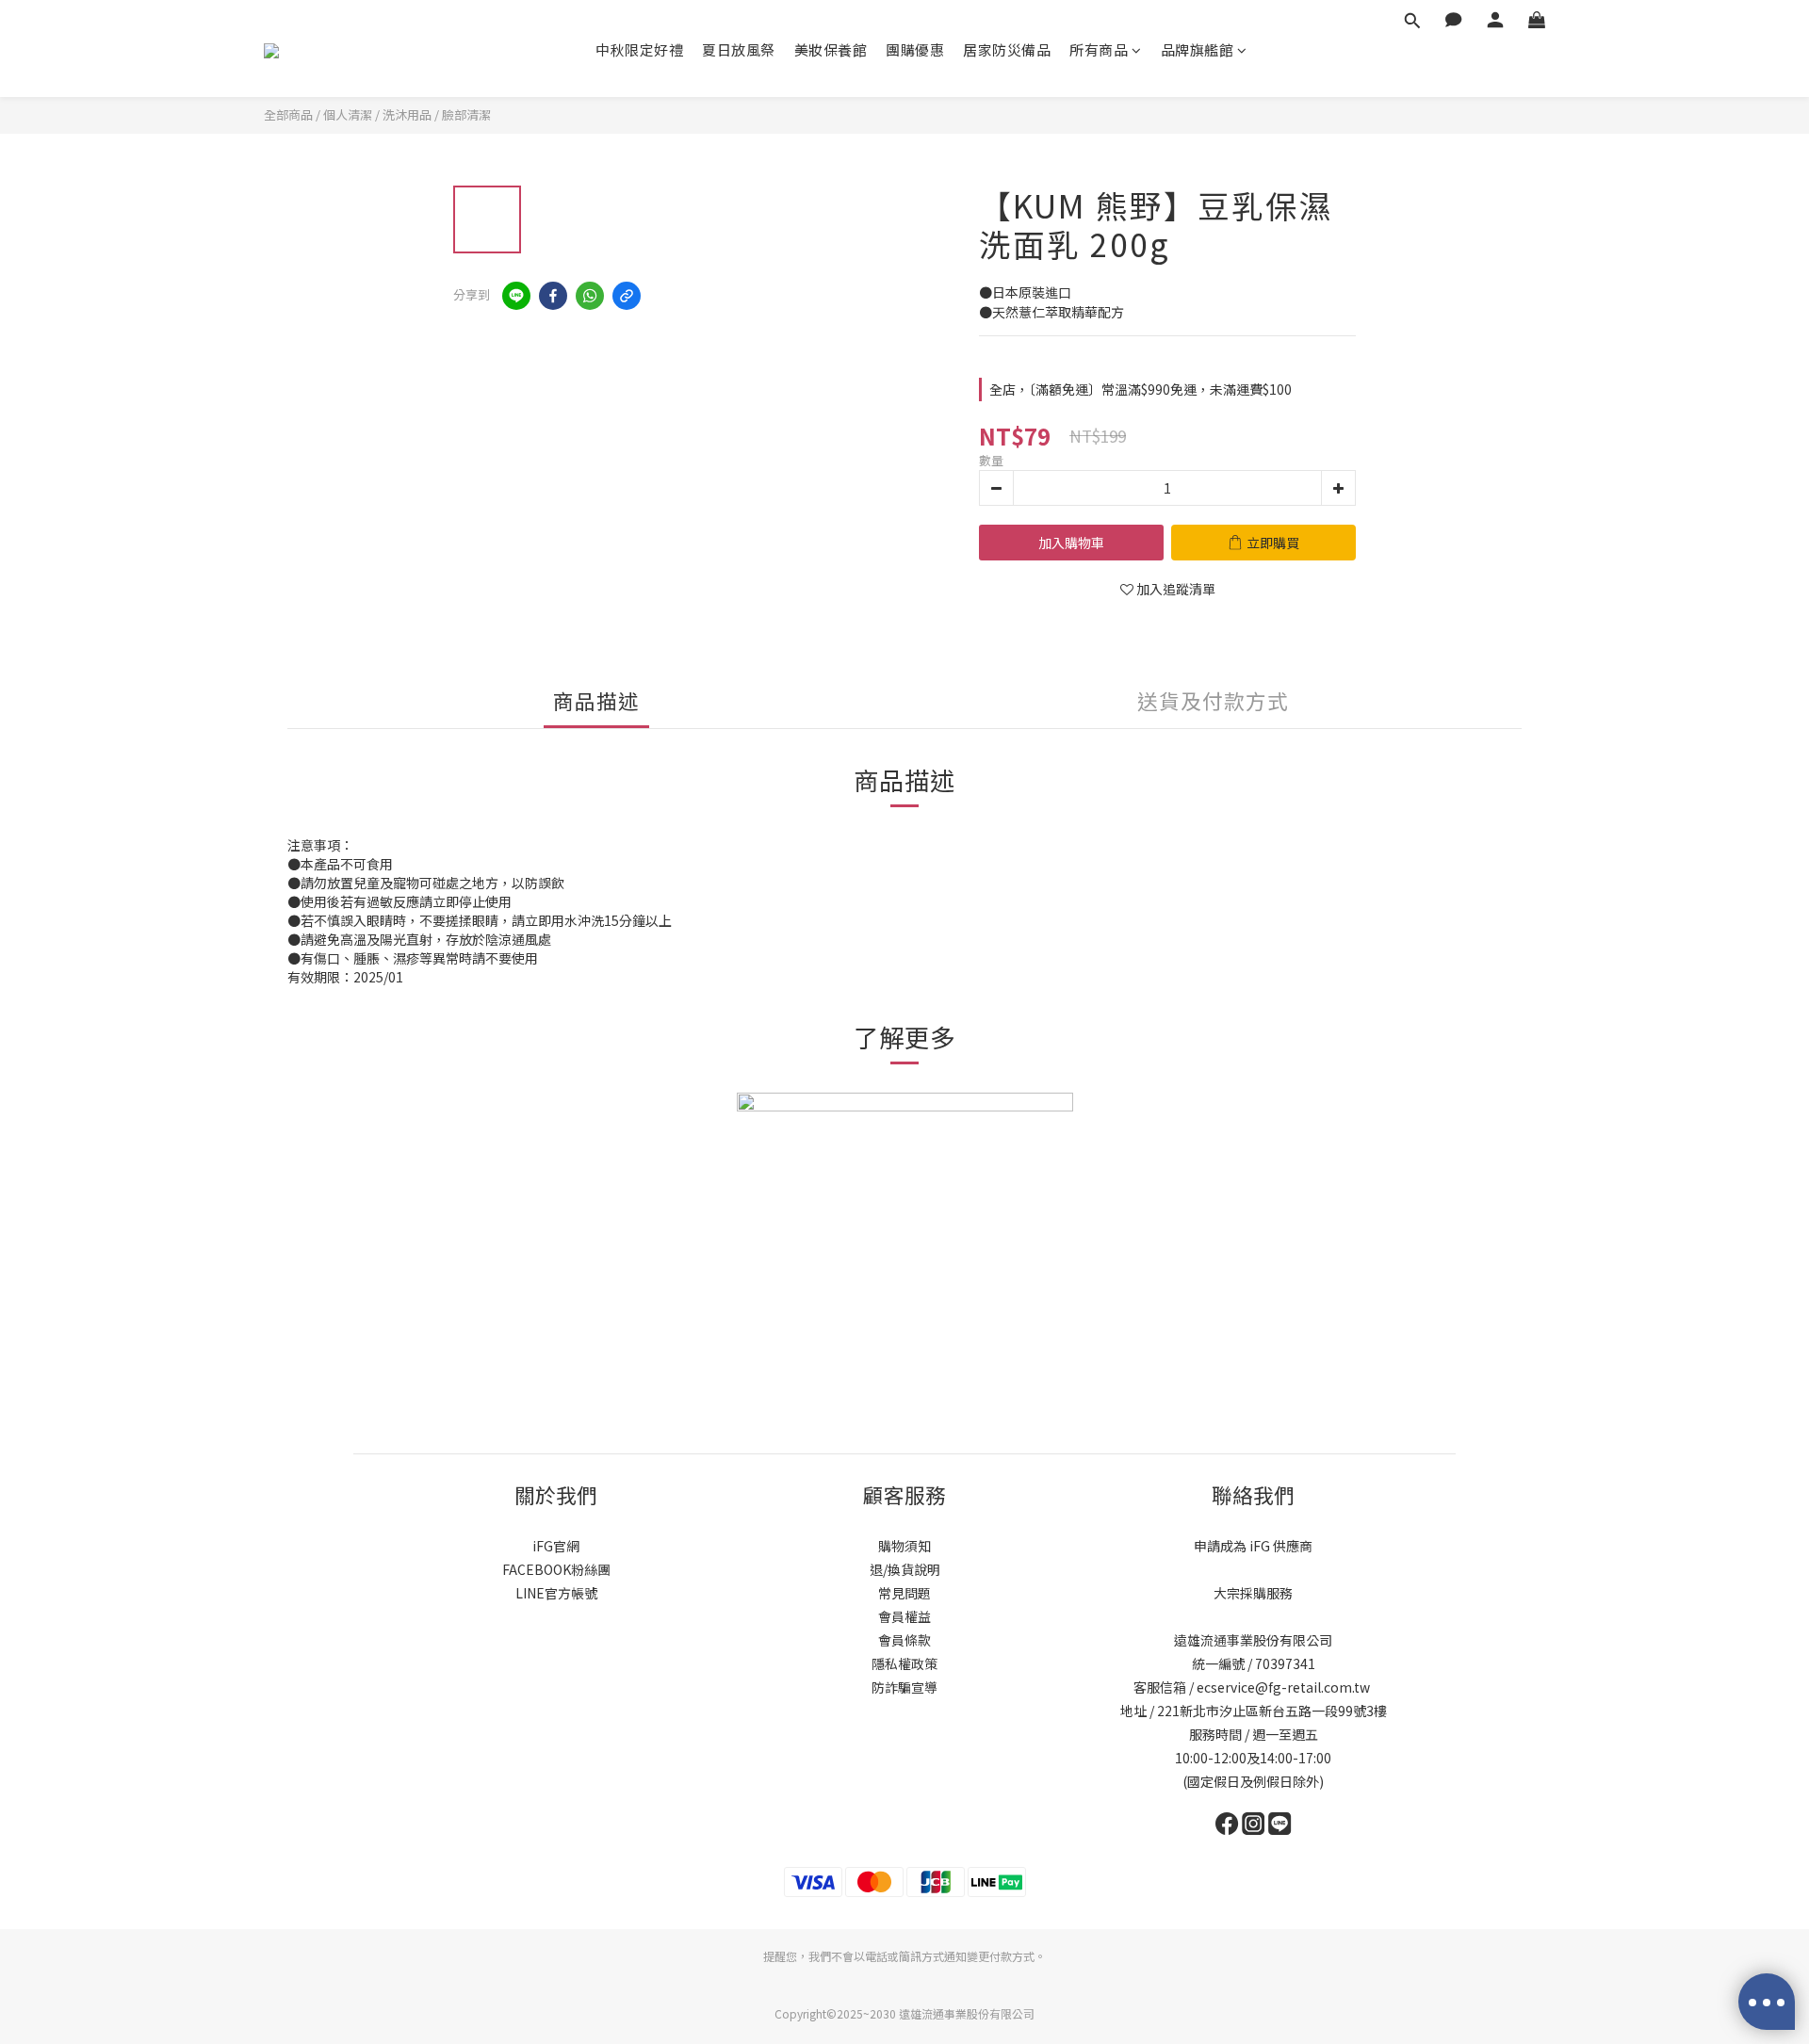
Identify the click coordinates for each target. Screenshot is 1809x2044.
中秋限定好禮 (639, 49)
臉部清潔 (466, 114)
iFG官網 (556, 1546)
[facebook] (553, 296)
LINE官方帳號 (556, 1593)
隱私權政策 (904, 1663)
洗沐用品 (407, 114)
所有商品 (1099, 49)
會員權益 (904, 1616)
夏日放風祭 (739, 49)
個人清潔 (348, 114)
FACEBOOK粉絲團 (556, 1569)
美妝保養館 (831, 49)
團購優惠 (915, 49)
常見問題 (904, 1593)
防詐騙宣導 (904, 1687)
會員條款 (904, 1640)
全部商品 (288, 114)
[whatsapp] (590, 296)
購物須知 (904, 1546)
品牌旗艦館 (1198, 49)
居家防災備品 (1007, 49)
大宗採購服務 (1253, 1593)
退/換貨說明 (905, 1569)
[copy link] (627, 296)
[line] (516, 296)
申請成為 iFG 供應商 (1253, 1546)
